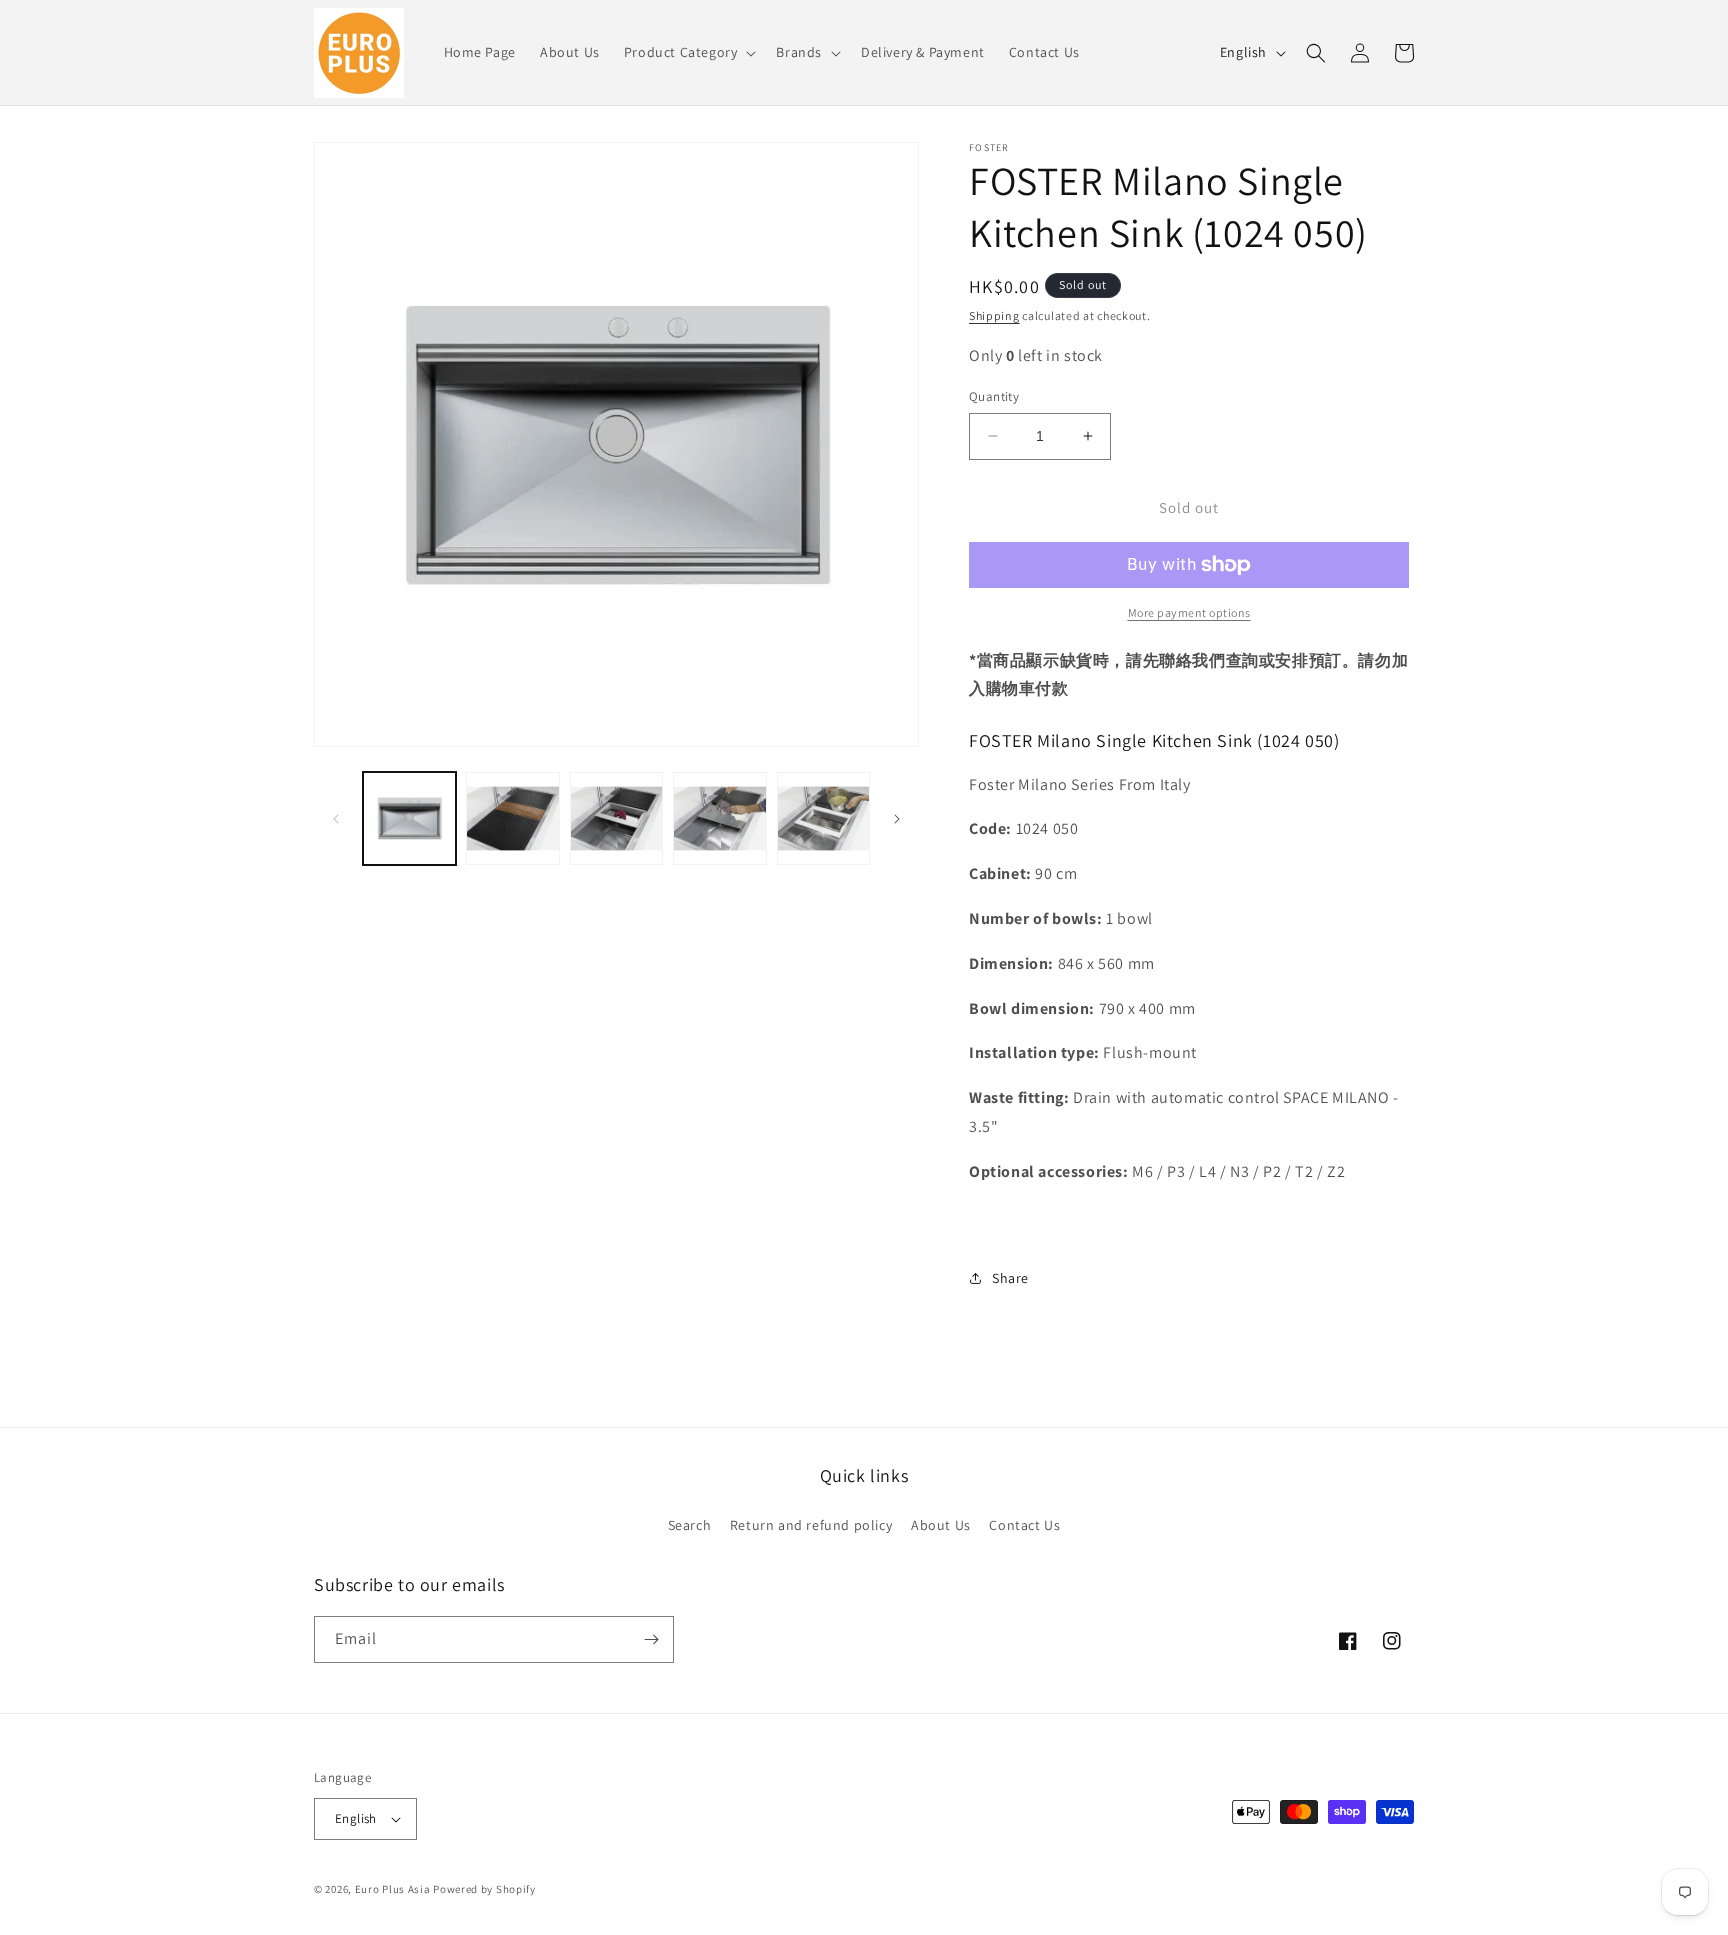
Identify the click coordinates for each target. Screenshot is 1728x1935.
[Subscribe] (651, 1639)
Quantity (994, 396)
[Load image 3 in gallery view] (616, 818)
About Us (941, 1525)
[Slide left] (336, 819)
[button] (688, 52)
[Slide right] (897, 819)
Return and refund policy (811, 1525)
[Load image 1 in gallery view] (409, 818)
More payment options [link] (1189, 612)
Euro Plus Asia (393, 1889)
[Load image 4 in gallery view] (719, 818)
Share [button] (1010, 1278)
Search (690, 1525)
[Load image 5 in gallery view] (823, 818)
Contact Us (1024, 1525)
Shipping (994, 315)
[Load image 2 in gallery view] (512, 818)
